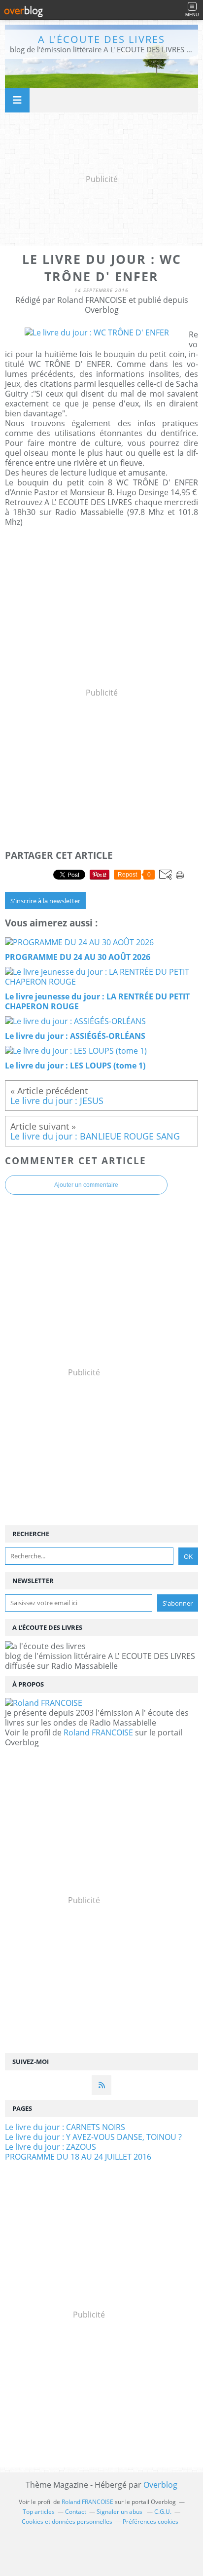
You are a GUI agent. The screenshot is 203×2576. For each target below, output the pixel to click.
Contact (76, 2512)
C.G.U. (163, 2512)
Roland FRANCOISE (98, 1732)
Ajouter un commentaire (86, 1185)
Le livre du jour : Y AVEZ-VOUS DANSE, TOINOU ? (93, 2137)
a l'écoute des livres (101, 39)
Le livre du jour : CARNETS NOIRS (65, 2127)
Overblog (160, 2485)
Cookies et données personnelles (67, 2521)
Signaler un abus (120, 2512)
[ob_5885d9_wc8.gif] (97, 332)
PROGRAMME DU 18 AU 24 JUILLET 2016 (78, 2157)
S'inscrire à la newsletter (45, 901)
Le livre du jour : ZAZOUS (51, 2147)
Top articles (39, 2512)
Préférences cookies (151, 2521)
